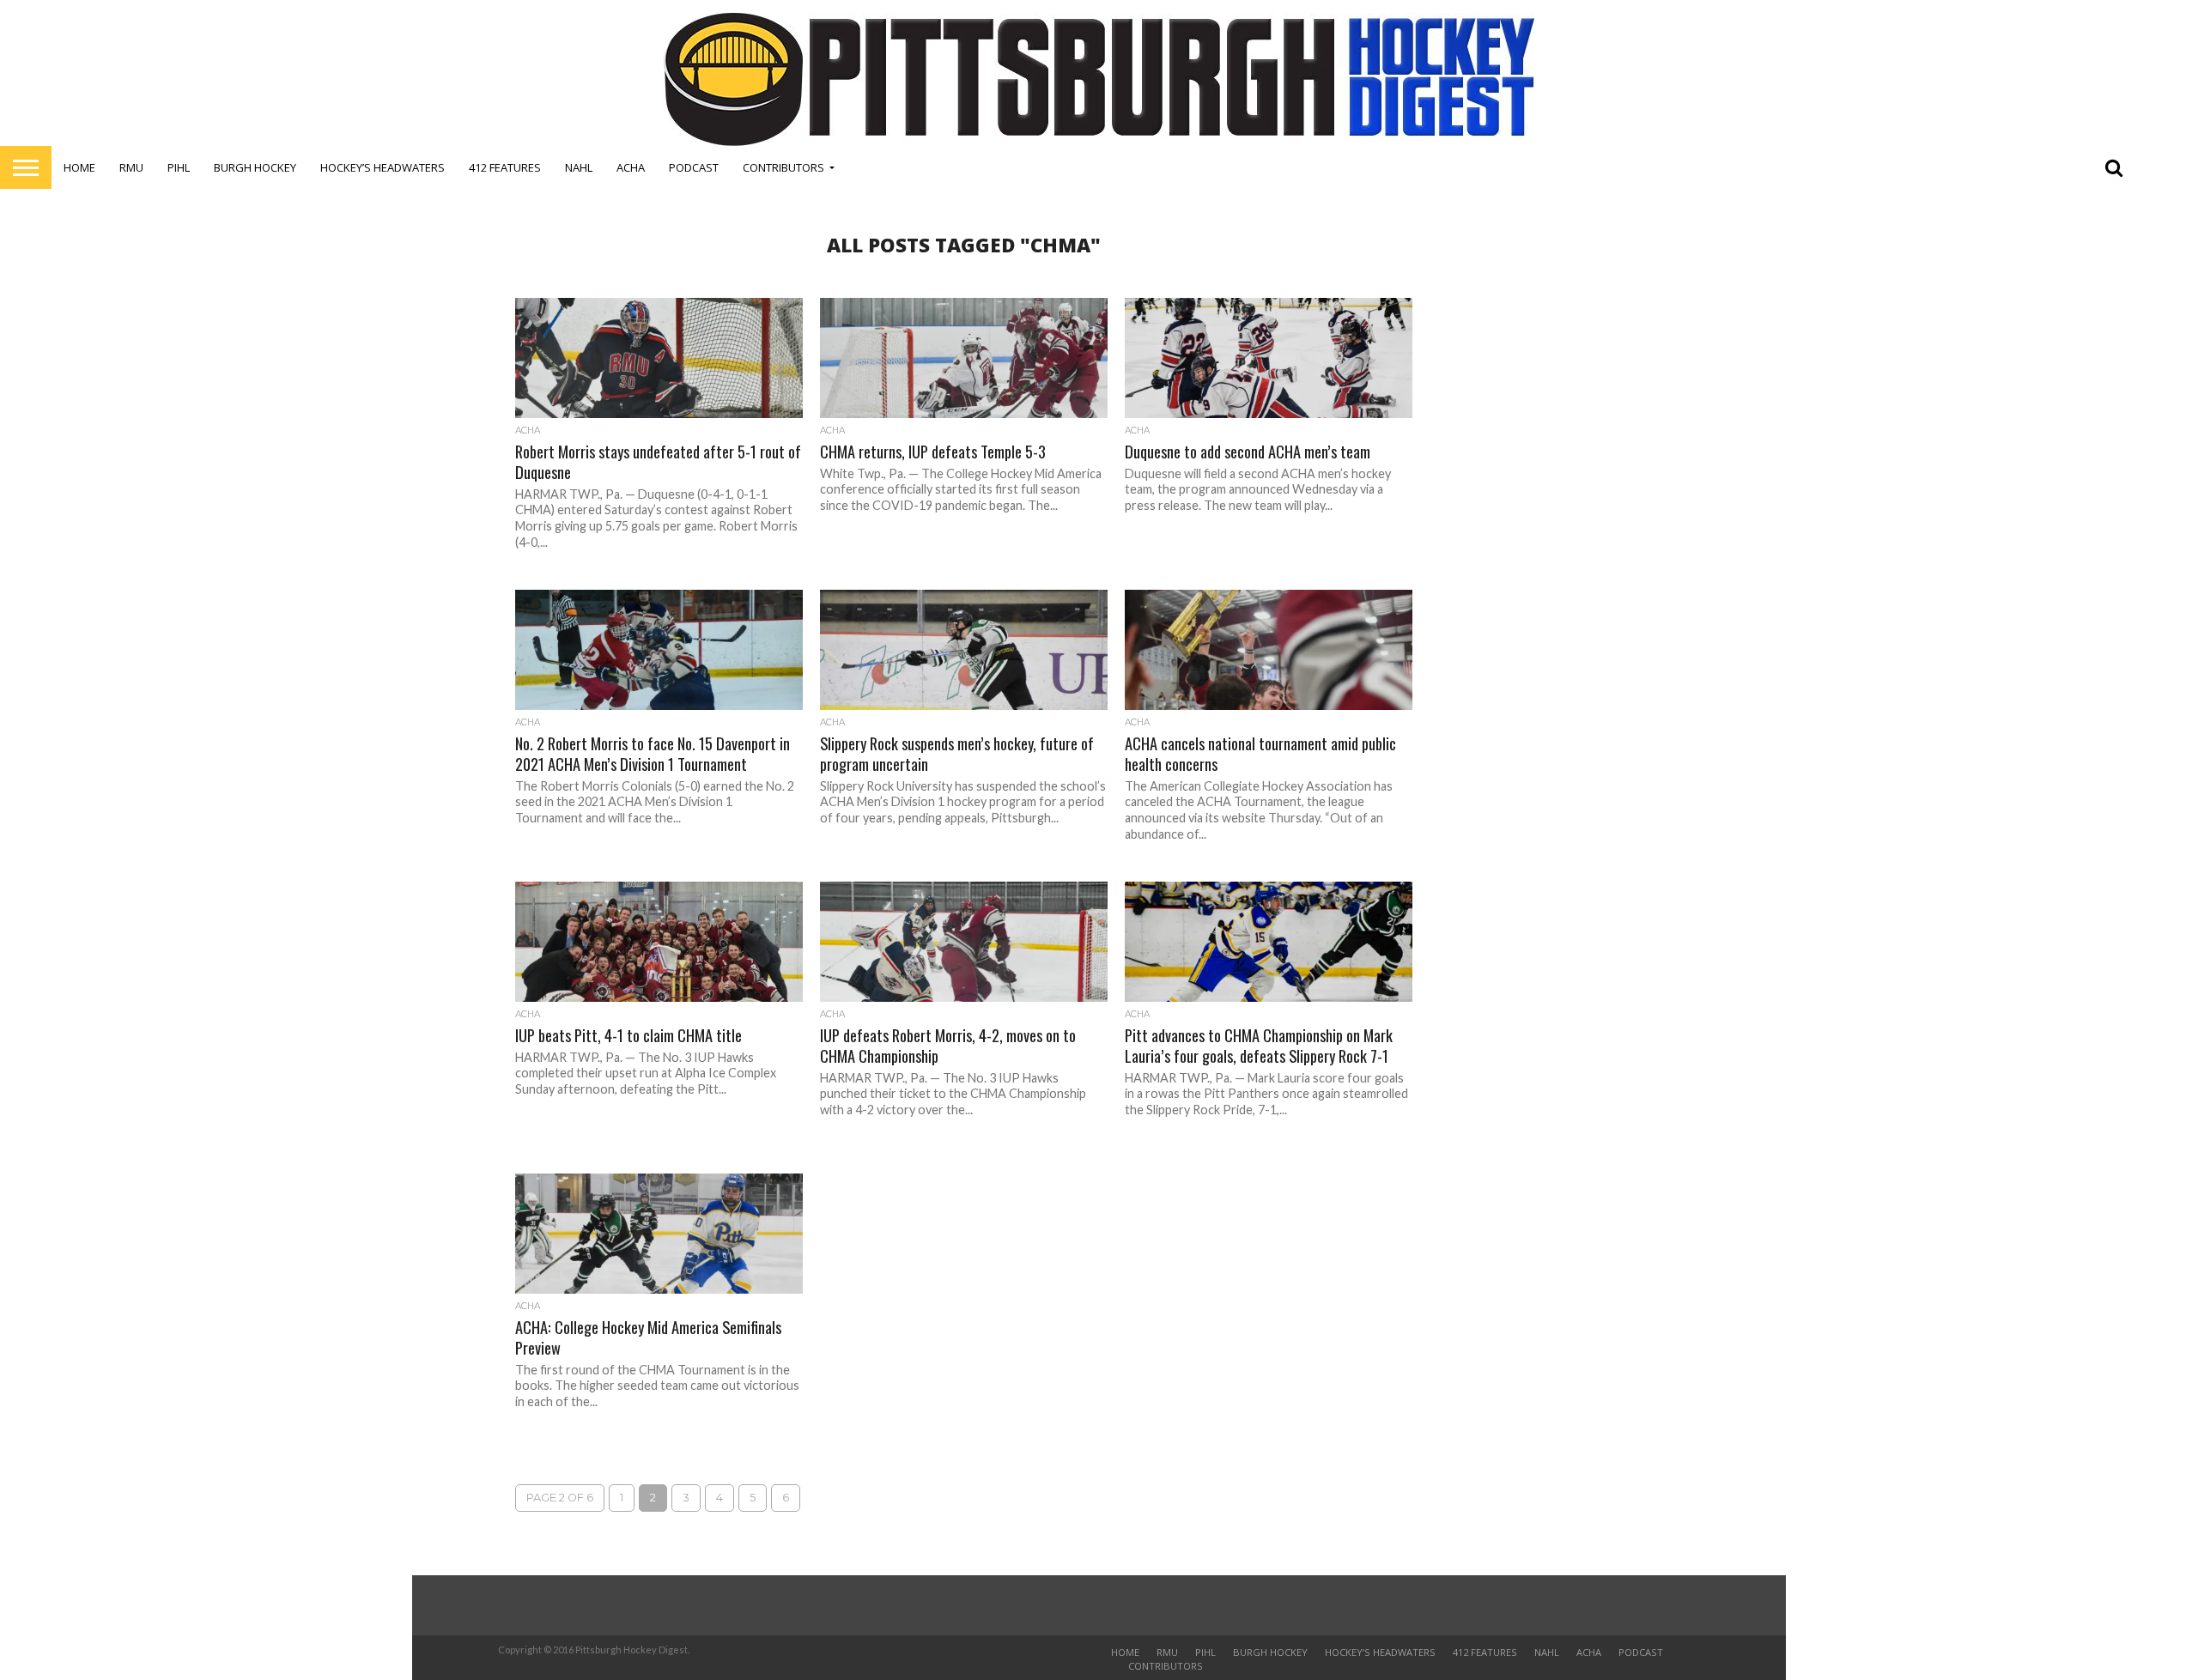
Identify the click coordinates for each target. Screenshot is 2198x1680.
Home (79, 167)
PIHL (179, 167)
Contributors (783, 167)
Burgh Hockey (255, 167)
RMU (131, 167)
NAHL (579, 167)
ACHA (631, 167)
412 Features (505, 167)
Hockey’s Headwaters (383, 167)
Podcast (694, 167)
